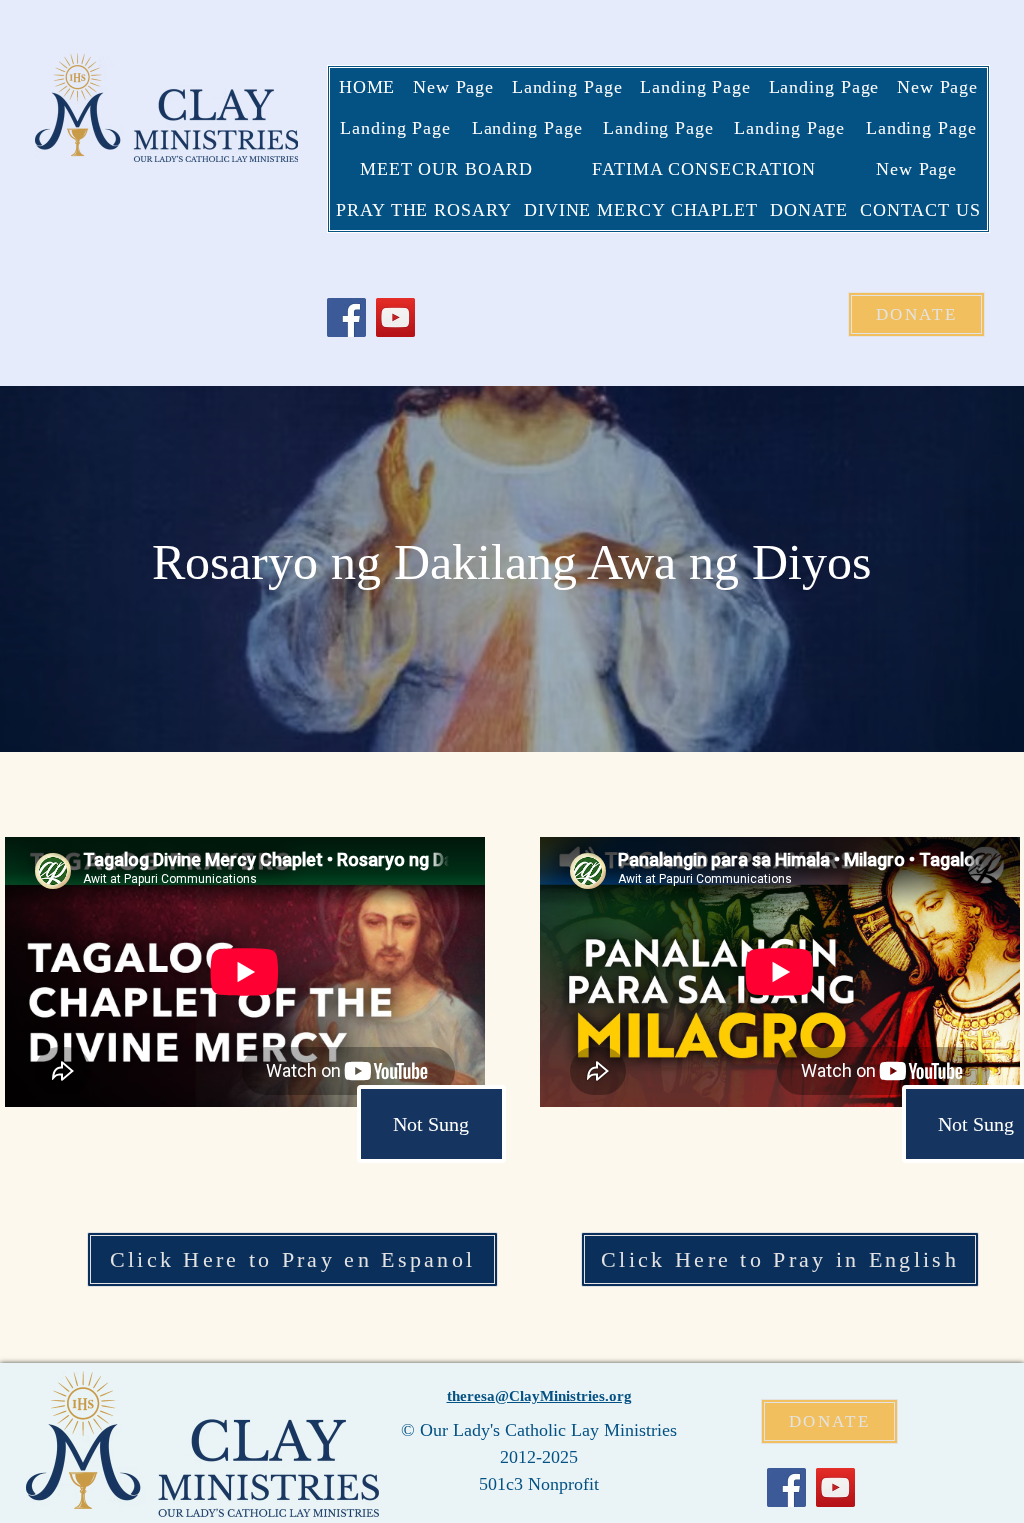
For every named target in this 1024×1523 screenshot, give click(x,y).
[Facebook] (346, 317)
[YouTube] (395, 317)
